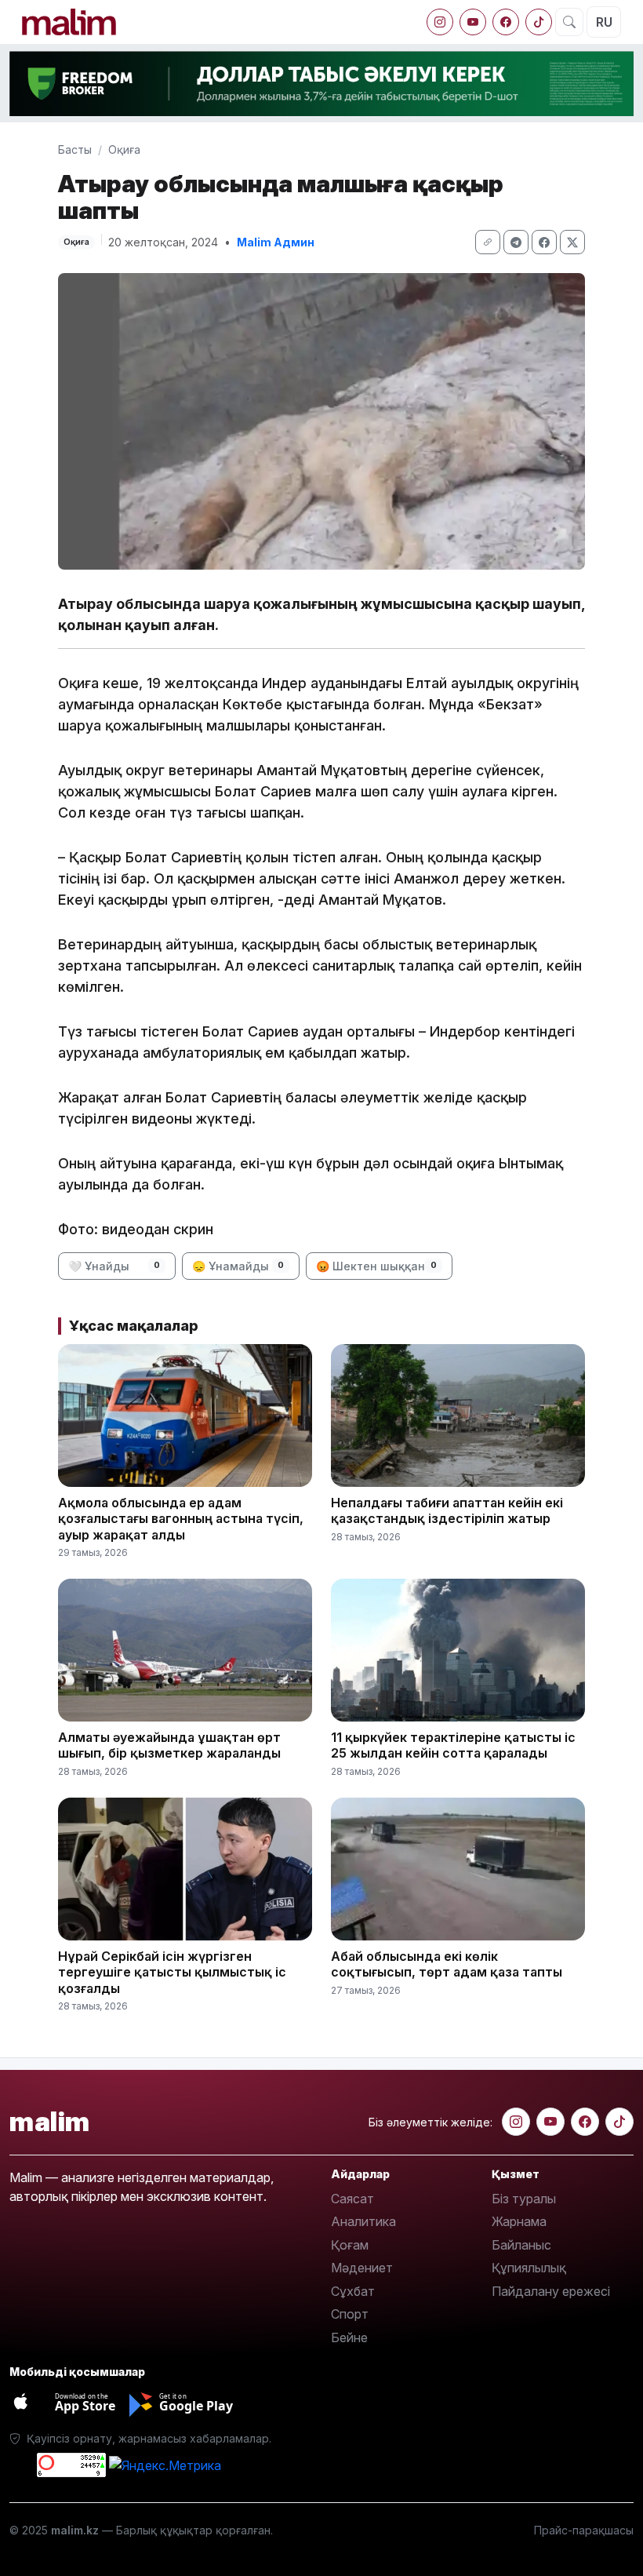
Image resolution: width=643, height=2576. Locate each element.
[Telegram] (516, 242)
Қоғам (350, 2245)
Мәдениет (362, 2268)
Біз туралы (524, 2199)
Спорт (350, 2314)
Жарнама (519, 2221)
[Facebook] (506, 22)
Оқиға (124, 149)
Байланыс (521, 2245)
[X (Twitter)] (572, 242)
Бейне (349, 2337)
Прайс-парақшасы (584, 2530)
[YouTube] (473, 22)
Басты (75, 149)
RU (604, 22)
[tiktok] (539, 22)
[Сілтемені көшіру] (488, 242)
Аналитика (363, 2221)
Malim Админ (276, 242)
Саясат (352, 2199)
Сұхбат (353, 2291)
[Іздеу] (569, 22)
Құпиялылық (529, 2268)
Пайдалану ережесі (551, 2291)
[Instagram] (440, 22)
